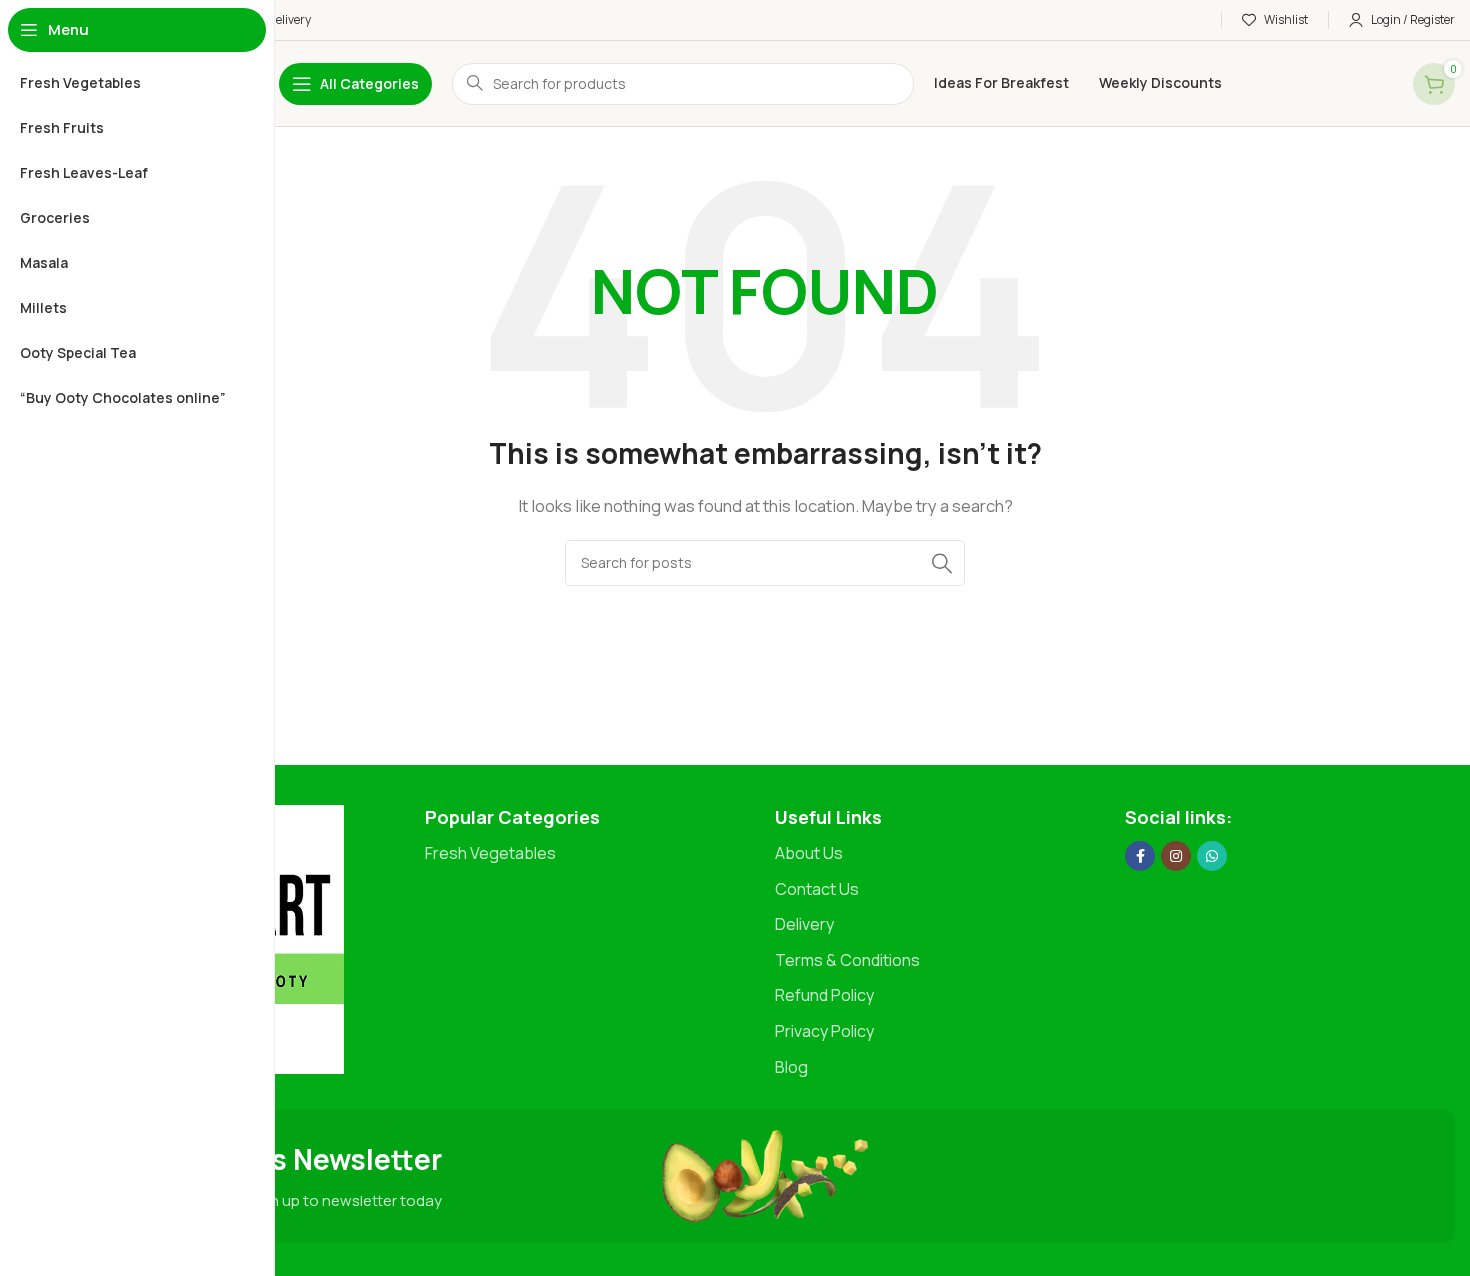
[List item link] (590, 854)
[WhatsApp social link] (1212, 856)
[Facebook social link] (1140, 856)
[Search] (942, 563)
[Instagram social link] (1176, 856)
